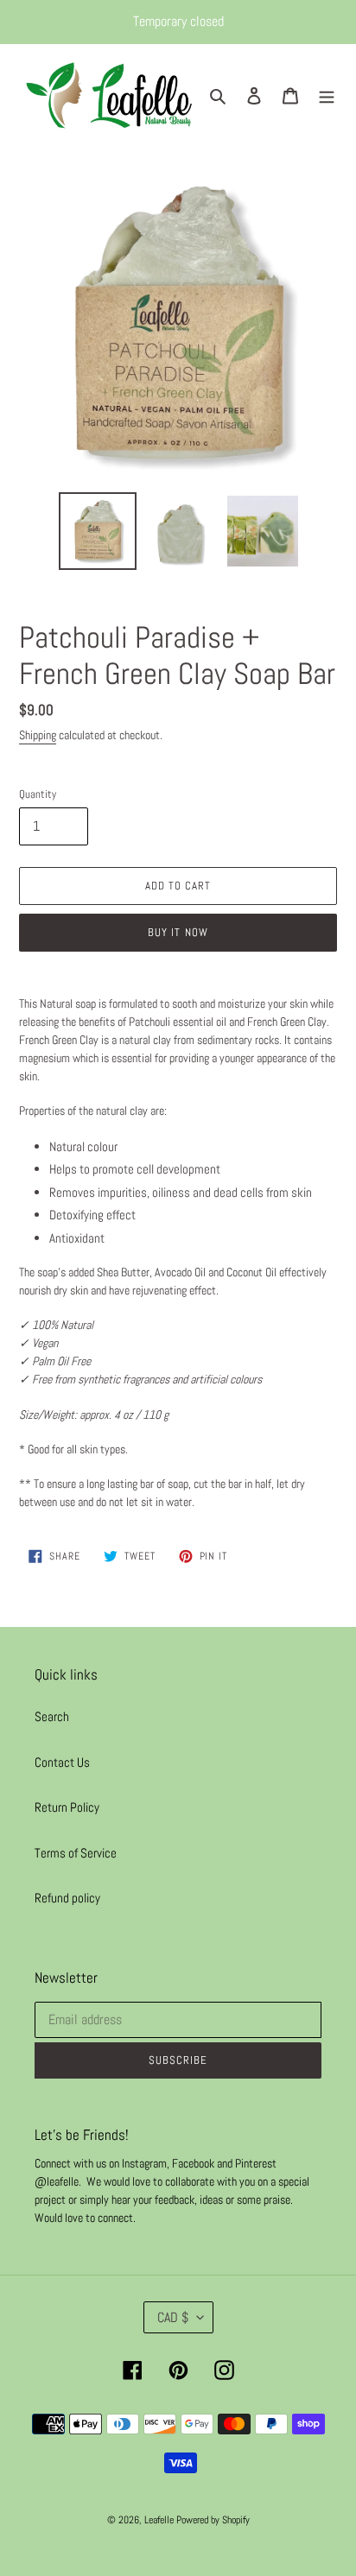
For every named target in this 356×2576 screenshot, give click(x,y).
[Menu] (327, 95)
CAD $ (173, 2317)
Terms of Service (76, 1853)
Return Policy (67, 1807)
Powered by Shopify (213, 2520)
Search (52, 1716)
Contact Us (62, 1762)
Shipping (38, 735)
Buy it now (178, 932)
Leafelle (159, 2520)
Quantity (38, 794)
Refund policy (67, 1898)
